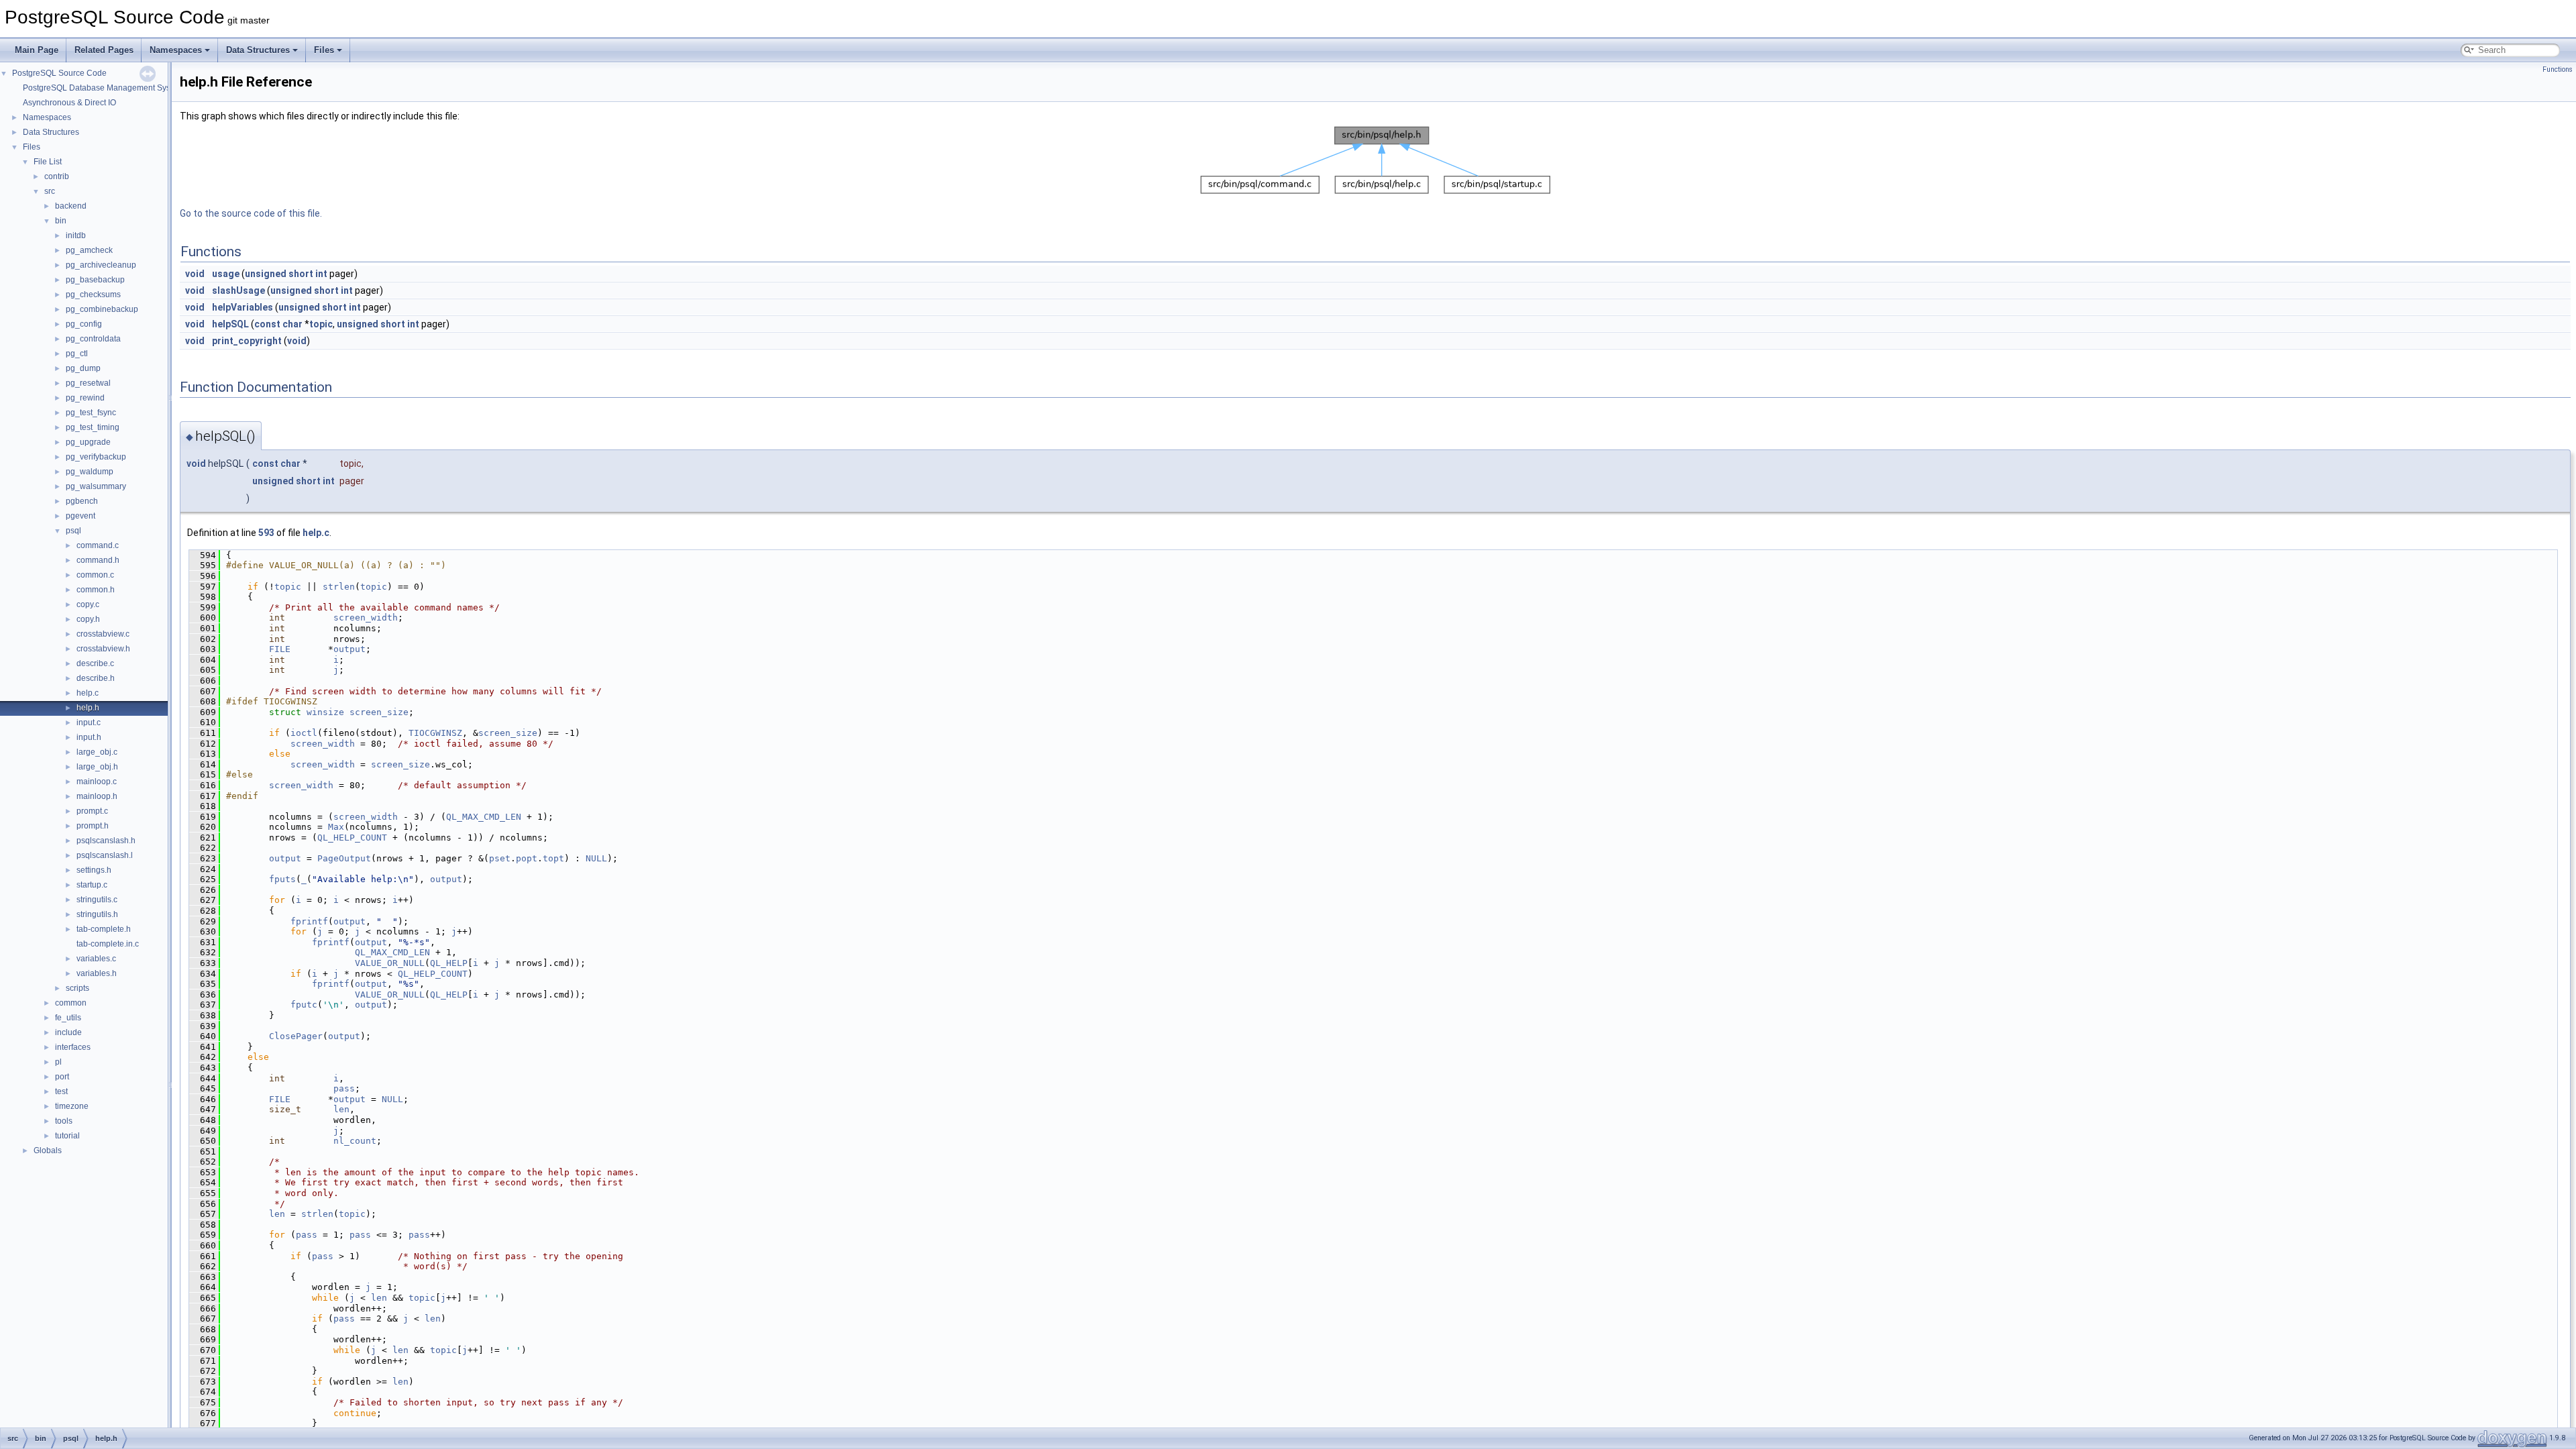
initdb (76, 235)
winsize (325, 712)
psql (73, 531)
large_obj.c (97, 752)
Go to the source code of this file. (251, 213)
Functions (2558, 69)
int (321, 274)
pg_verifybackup (96, 457)
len (341, 1109)
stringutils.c (97, 900)
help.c (88, 693)
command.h (98, 560)
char (292, 324)
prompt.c (92, 811)
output (350, 649)
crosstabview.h (103, 649)
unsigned (266, 274)
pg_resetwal (88, 383)
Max (336, 827)
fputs (282, 879)
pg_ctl (77, 354)
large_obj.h (97, 767)
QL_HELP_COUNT (352, 838)
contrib (57, 176)
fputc (304, 1005)
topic (321, 324)
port (62, 1077)
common (71, 1003)
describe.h (96, 678)
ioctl (304, 733)
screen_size (379, 712)
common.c (95, 575)
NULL (596, 858)
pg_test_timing (93, 427)
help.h (88, 708)
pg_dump (83, 368)
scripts (77, 988)
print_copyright (247, 341)
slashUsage (238, 290)
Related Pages (104, 50)
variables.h (97, 973)
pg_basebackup (95, 280)
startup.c (92, 885)
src (50, 191)
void (195, 274)
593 (266, 533)
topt (553, 858)
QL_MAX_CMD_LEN (484, 817)
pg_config (84, 324)
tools (64, 1121)
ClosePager (296, 1036)
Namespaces (176, 50)
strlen (339, 587)
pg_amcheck (89, 250)
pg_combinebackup (102, 309)
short (301, 274)
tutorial (67, 1136)
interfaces (73, 1047)
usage (226, 274)
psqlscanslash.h (106, 841)
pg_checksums (93, 294)
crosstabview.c (103, 634)
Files (324, 50)
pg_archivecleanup (101, 265)
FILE (280, 649)
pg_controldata (93, 339)
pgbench (82, 501)
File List (48, 162)
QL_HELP (449, 963)
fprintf (309, 921)
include (68, 1032)
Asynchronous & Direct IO (69, 103)
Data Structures (258, 50)
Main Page (37, 50)
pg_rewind (85, 398)
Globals (48, 1150)
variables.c (96, 959)
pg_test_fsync (91, 413)
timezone (72, 1106)
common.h (96, 590)
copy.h (88, 619)
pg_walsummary (96, 486)
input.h (89, 737)
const (267, 324)
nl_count (355, 1141)
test (61, 1091)
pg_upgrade (88, 442)
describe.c (95, 663)
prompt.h (93, 826)
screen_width (366, 618)
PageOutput (344, 858)
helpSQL (230, 324)
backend (71, 206)
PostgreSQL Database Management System (103, 88)
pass (344, 1088)
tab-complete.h (104, 929)
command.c (98, 545)
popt (527, 858)
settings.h (94, 870)
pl (58, 1062)
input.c (89, 722)
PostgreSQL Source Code (59, 73)
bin (61, 221)
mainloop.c (97, 782)
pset (500, 858)
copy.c (88, 604)
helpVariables (243, 307)
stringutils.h (97, 914)
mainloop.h (97, 796)
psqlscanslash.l (105, 855)
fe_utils (68, 1018)
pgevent (80, 516)
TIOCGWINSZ (435, 733)
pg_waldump (90, 472)
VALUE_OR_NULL (390, 963)
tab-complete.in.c (108, 944)
